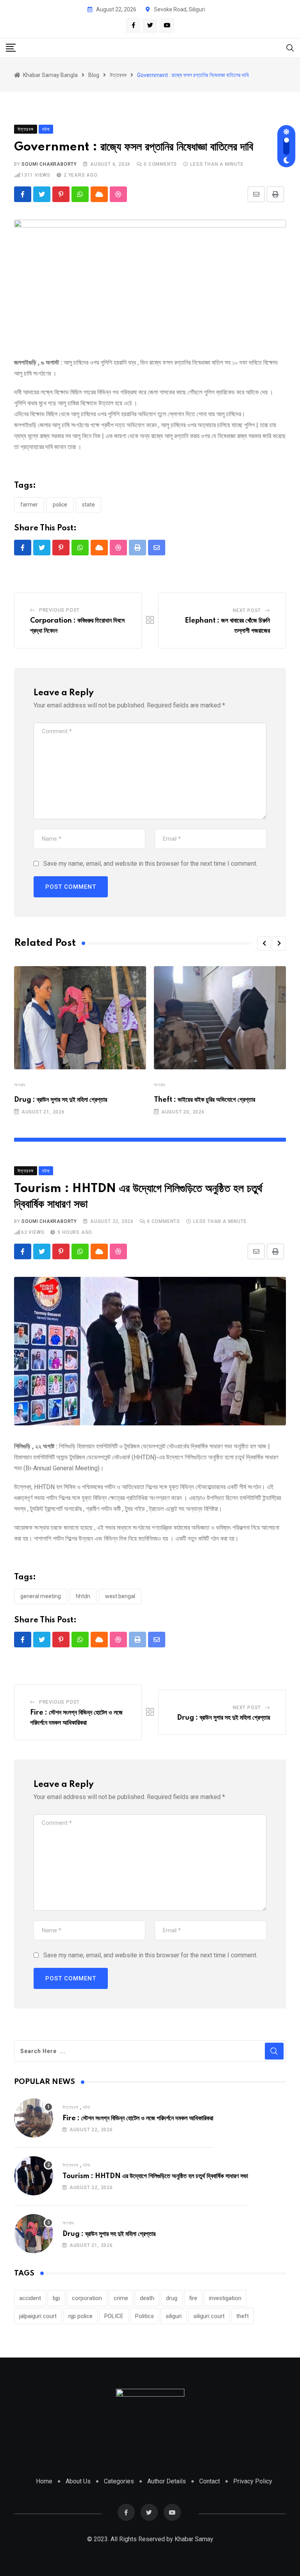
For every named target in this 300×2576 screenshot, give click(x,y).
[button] (264, 943)
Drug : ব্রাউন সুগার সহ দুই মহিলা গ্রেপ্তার (61, 1100)
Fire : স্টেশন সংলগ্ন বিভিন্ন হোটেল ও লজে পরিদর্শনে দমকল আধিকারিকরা (138, 2118)
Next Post (247, 610)
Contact (210, 2481)
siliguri (174, 2316)
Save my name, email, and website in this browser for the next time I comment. (150, 864)
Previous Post (59, 610)
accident (30, 2298)
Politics (145, 2316)
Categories (119, 2481)
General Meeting (41, 1596)
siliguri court (209, 2316)
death (147, 2298)
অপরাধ (20, 1085)
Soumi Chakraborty (49, 164)
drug (172, 2298)
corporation (87, 2298)
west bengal (120, 1596)
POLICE (60, 505)
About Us (78, 2481)
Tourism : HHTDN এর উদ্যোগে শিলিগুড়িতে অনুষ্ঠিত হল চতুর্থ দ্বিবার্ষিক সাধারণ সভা (155, 2176)
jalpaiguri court (38, 2316)
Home (44, 2481)
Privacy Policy (253, 2481)
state (88, 505)
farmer (29, 505)
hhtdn (83, 1596)
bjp (56, 2298)
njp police (80, 2316)
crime (121, 2298)
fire (193, 2298)
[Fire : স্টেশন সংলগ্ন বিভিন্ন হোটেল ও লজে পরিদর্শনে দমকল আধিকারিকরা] (34, 2118)
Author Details (167, 2481)
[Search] (290, 47)
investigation (225, 2298)
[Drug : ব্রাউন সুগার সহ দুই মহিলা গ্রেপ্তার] (34, 2234)
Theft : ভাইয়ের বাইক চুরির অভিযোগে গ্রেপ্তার (204, 1100)
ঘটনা (87, 2107)
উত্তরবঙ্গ (71, 2107)
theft (243, 2316)
